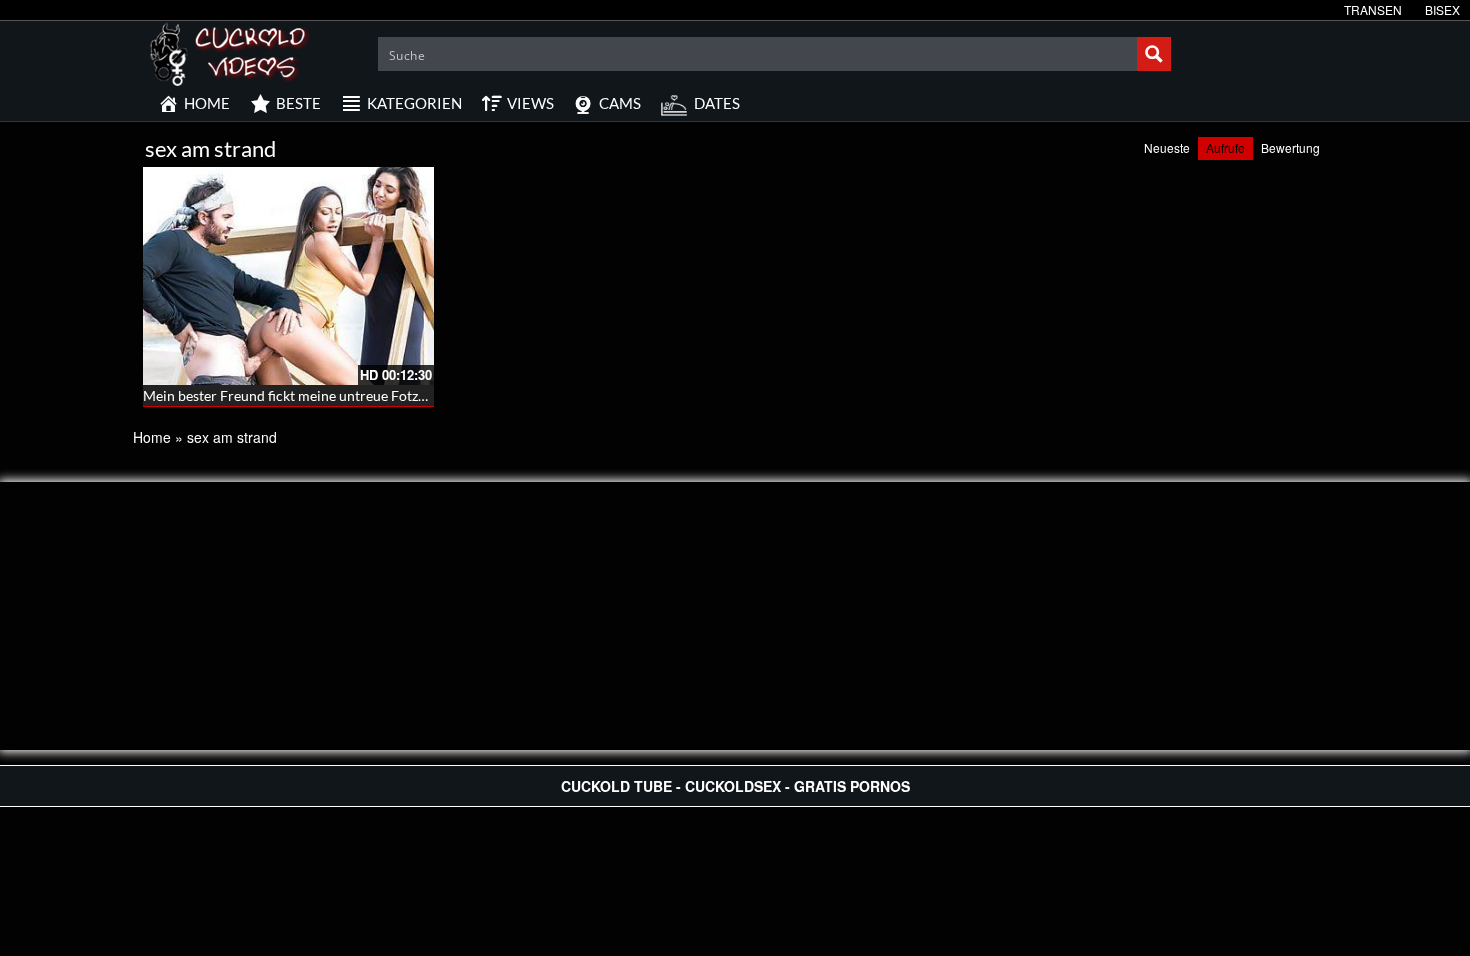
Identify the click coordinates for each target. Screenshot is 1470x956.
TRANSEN (1373, 9)
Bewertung (1290, 147)
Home (152, 437)
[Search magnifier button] (1154, 54)
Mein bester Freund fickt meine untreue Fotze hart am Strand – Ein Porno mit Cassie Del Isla (427, 395)
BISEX (1442, 9)
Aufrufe (1225, 147)
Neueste (1167, 147)
